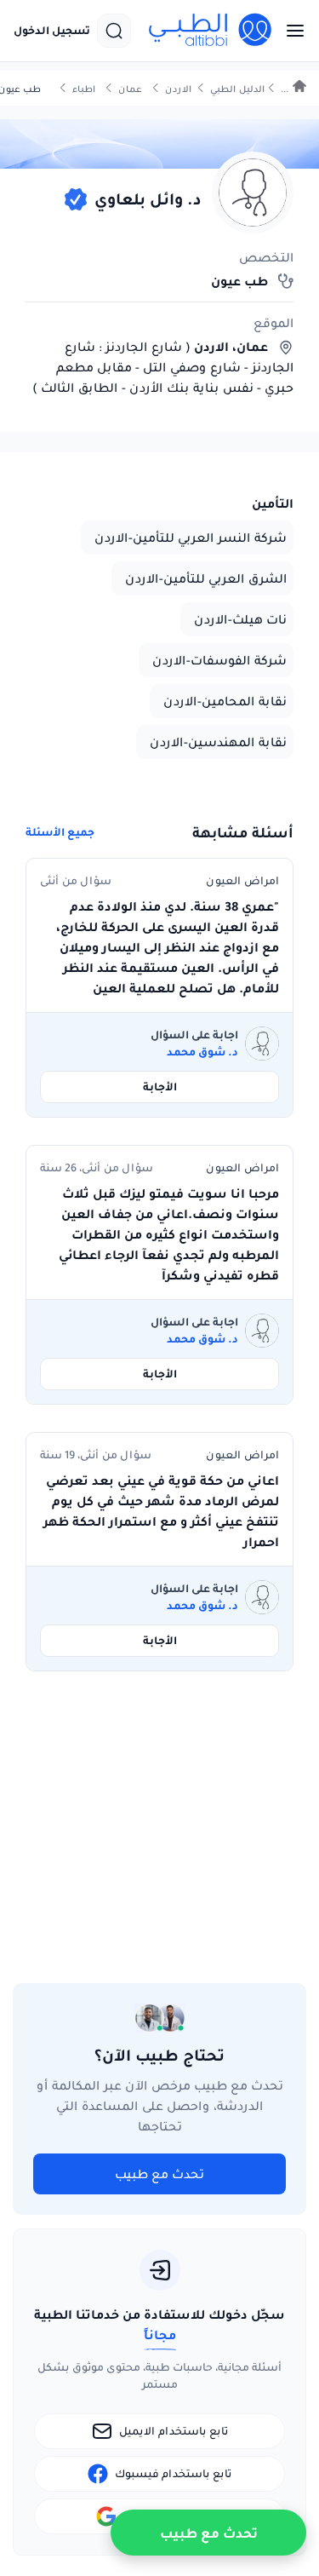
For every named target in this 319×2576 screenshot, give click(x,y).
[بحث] (114, 31)
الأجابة (160, 1087)
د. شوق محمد (202, 1052)
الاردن (178, 89)
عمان (130, 89)
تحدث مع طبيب (159, 2174)
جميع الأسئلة (60, 832)
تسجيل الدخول (52, 31)
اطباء (84, 89)
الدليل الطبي (237, 89)
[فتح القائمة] (290, 31)
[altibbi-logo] (211, 31)
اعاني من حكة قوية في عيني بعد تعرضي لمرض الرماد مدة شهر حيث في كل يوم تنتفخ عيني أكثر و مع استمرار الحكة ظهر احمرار (161, 1511)
